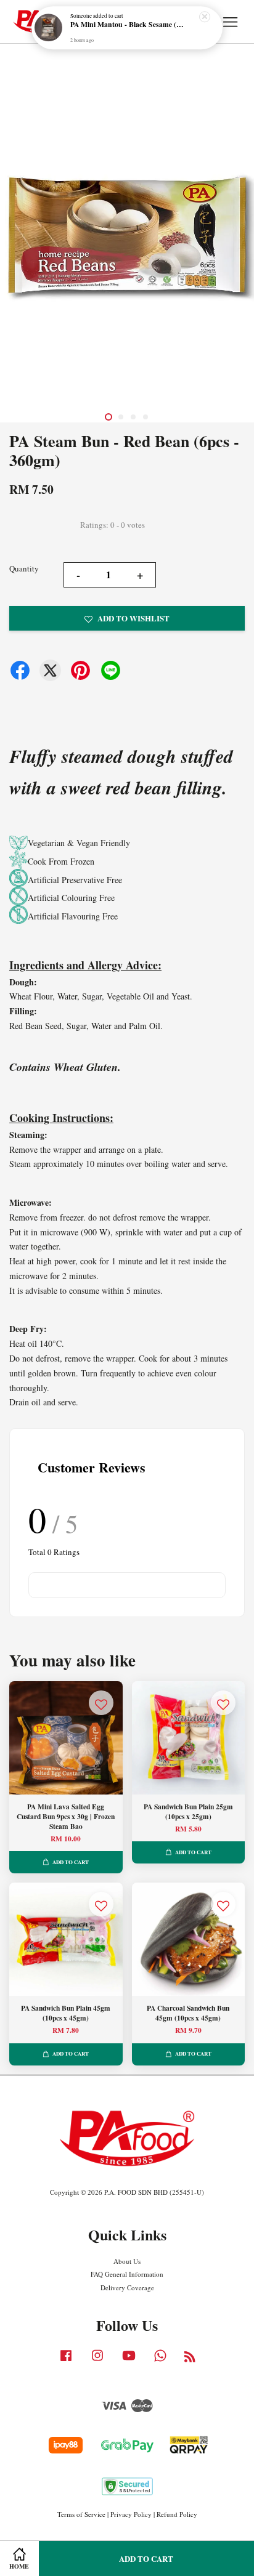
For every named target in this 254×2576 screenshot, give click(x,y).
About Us (127, 2261)
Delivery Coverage (127, 2287)
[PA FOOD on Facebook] (66, 2361)
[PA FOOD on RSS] (190, 2359)
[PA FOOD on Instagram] (97, 2361)
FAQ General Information (127, 2274)
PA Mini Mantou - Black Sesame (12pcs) (128, 25)
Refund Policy (177, 2514)
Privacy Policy (131, 2514)
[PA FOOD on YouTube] (129, 2361)
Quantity (24, 568)
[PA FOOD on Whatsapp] (160, 2361)
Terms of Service (81, 2514)
